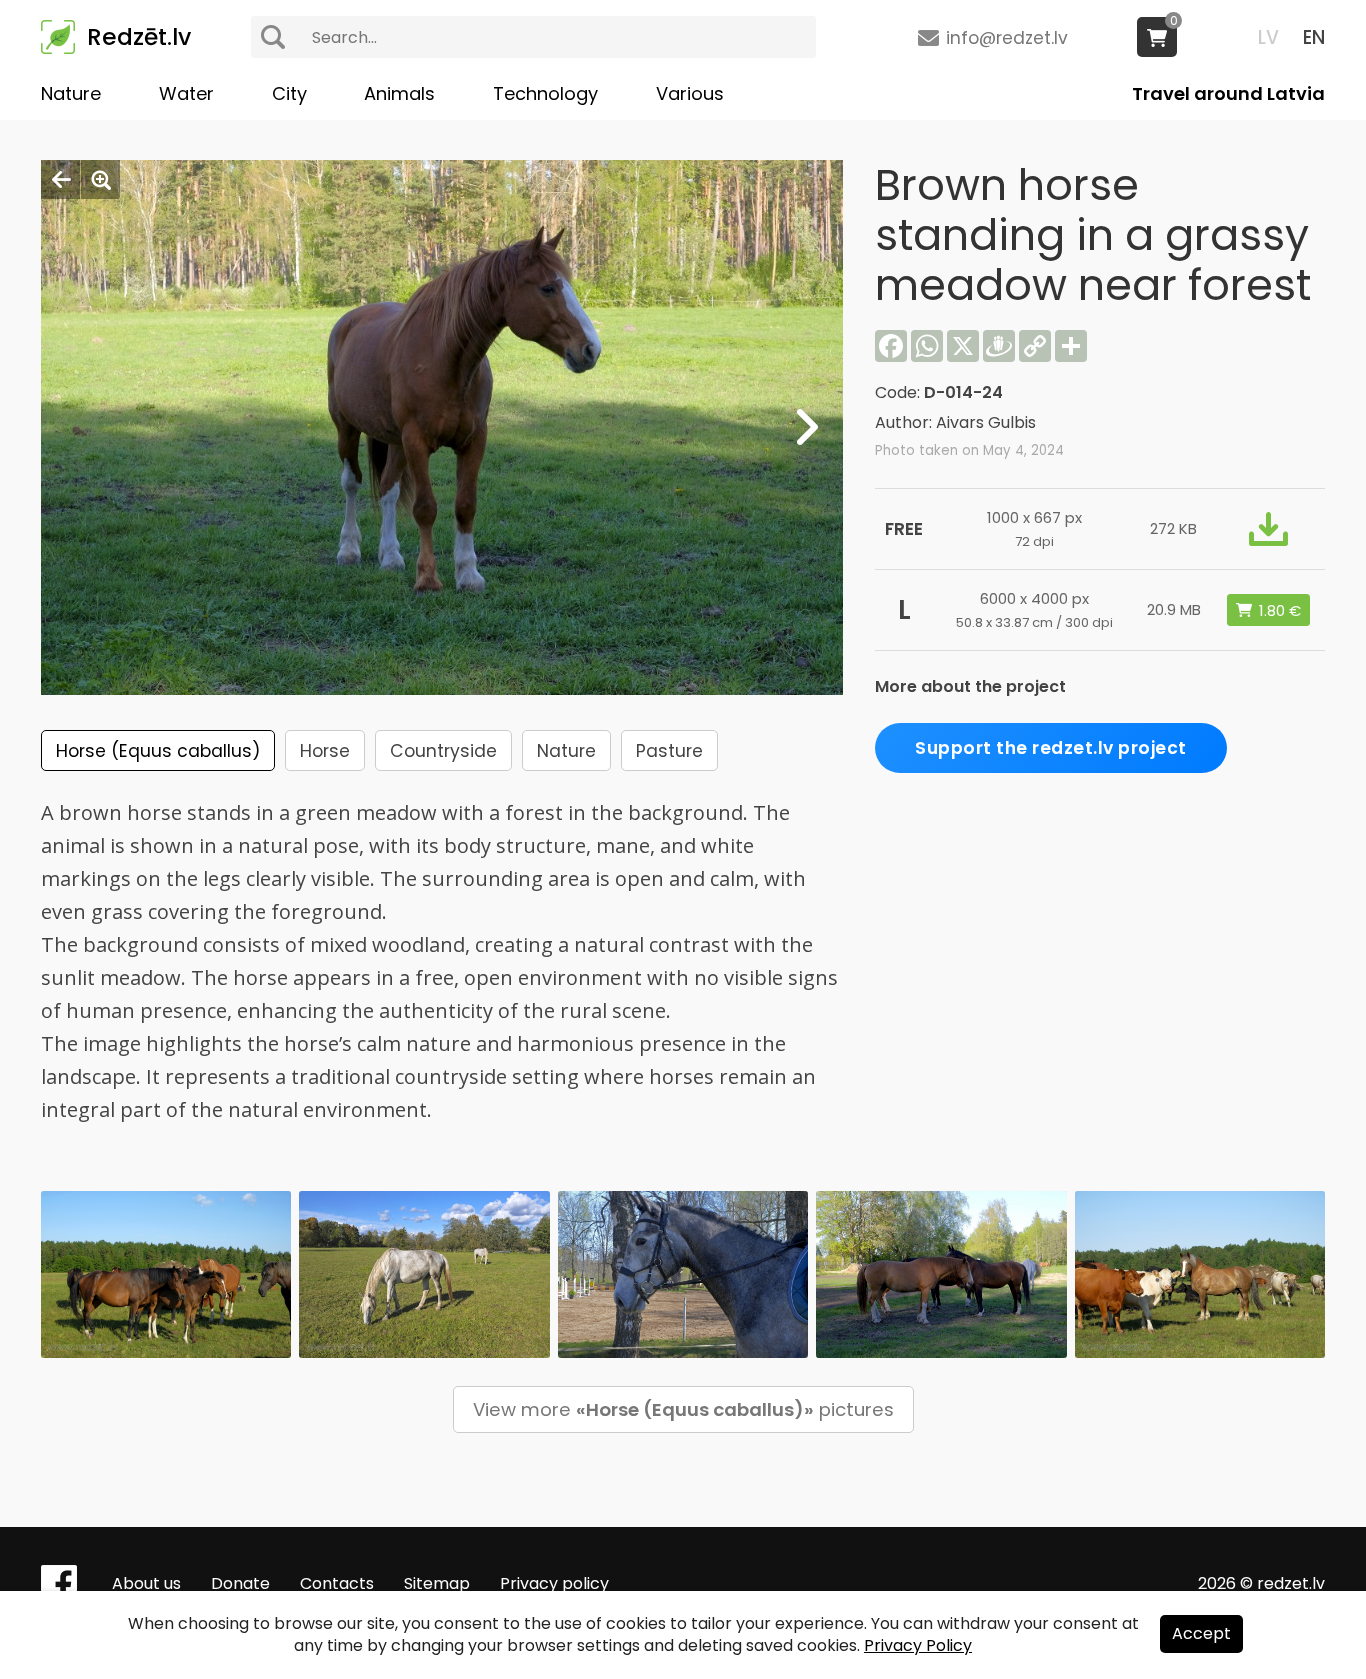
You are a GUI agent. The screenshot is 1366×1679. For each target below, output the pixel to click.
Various (690, 93)
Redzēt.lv (139, 37)
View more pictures (683, 1409)
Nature (71, 93)
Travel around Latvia (1228, 93)
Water (186, 93)
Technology (545, 93)
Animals (399, 93)
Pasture (669, 751)
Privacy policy (554, 1583)
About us (146, 1583)
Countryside (443, 751)
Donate (240, 1583)
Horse (325, 751)
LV (1268, 37)
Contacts (337, 1583)
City (289, 93)
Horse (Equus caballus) (158, 751)
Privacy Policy (918, 1645)
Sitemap (437, 1583)
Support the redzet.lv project (1051, 748)
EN (1314, 37)
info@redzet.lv (1007, 38)
